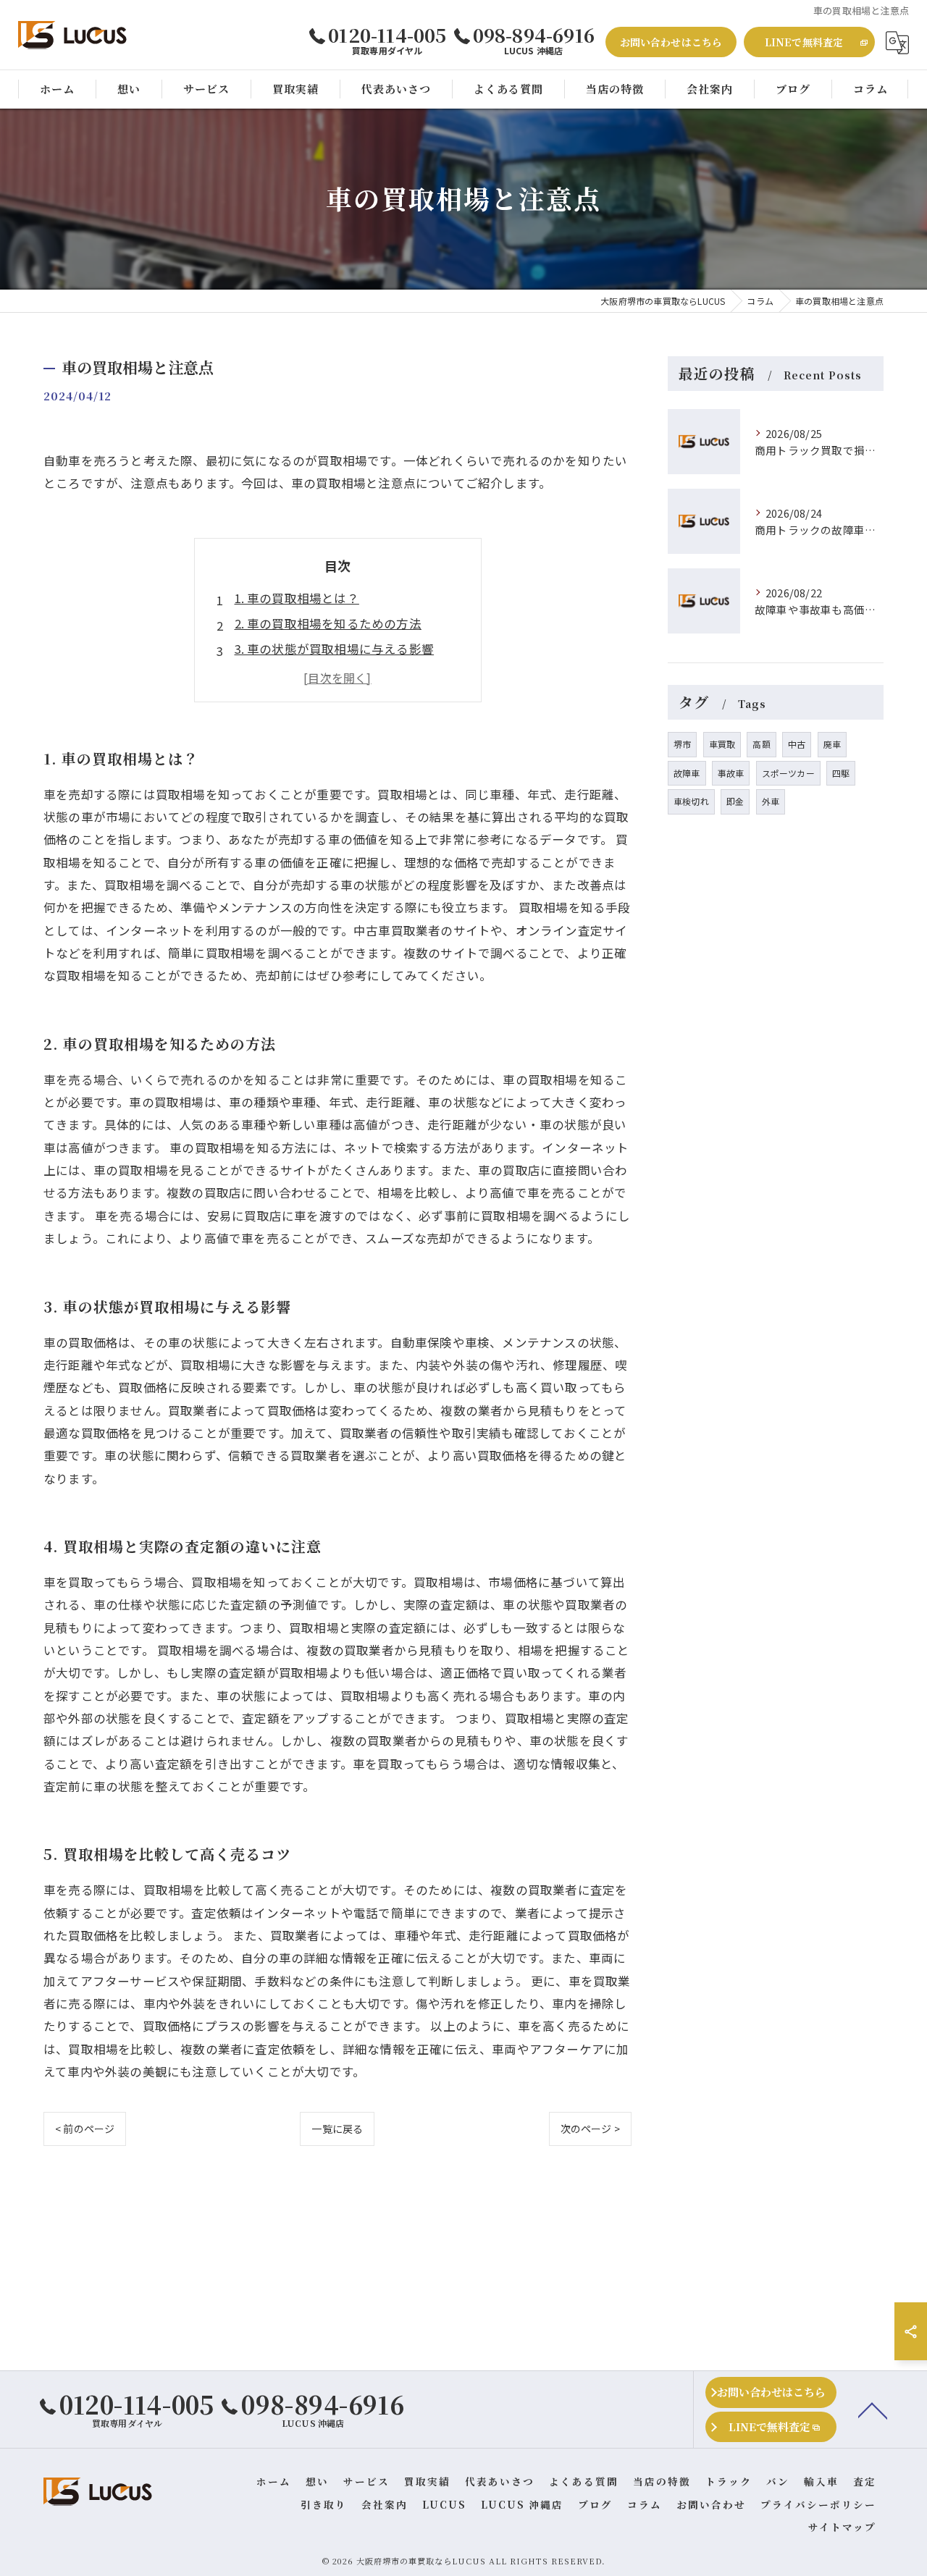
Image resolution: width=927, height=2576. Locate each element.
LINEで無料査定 (804, 42)
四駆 (841, 773)
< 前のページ (85, 2129)
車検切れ (691, 801)
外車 (771, 801)
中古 (797, 744)
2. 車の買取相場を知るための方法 (328, 623)
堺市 (682, 744)
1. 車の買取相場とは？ (297, 598)
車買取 (722, 744)
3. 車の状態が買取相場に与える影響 (335, 649)
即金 (735, 801)
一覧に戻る (337, 2129)
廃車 (832, 744)
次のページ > (590, 2129)
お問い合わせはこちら (671, 42)
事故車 (731, 773)
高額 (761, 744)
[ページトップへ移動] (873, 2409)
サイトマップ (842, 2527)
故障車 (687, 773)
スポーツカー (788, 773)
